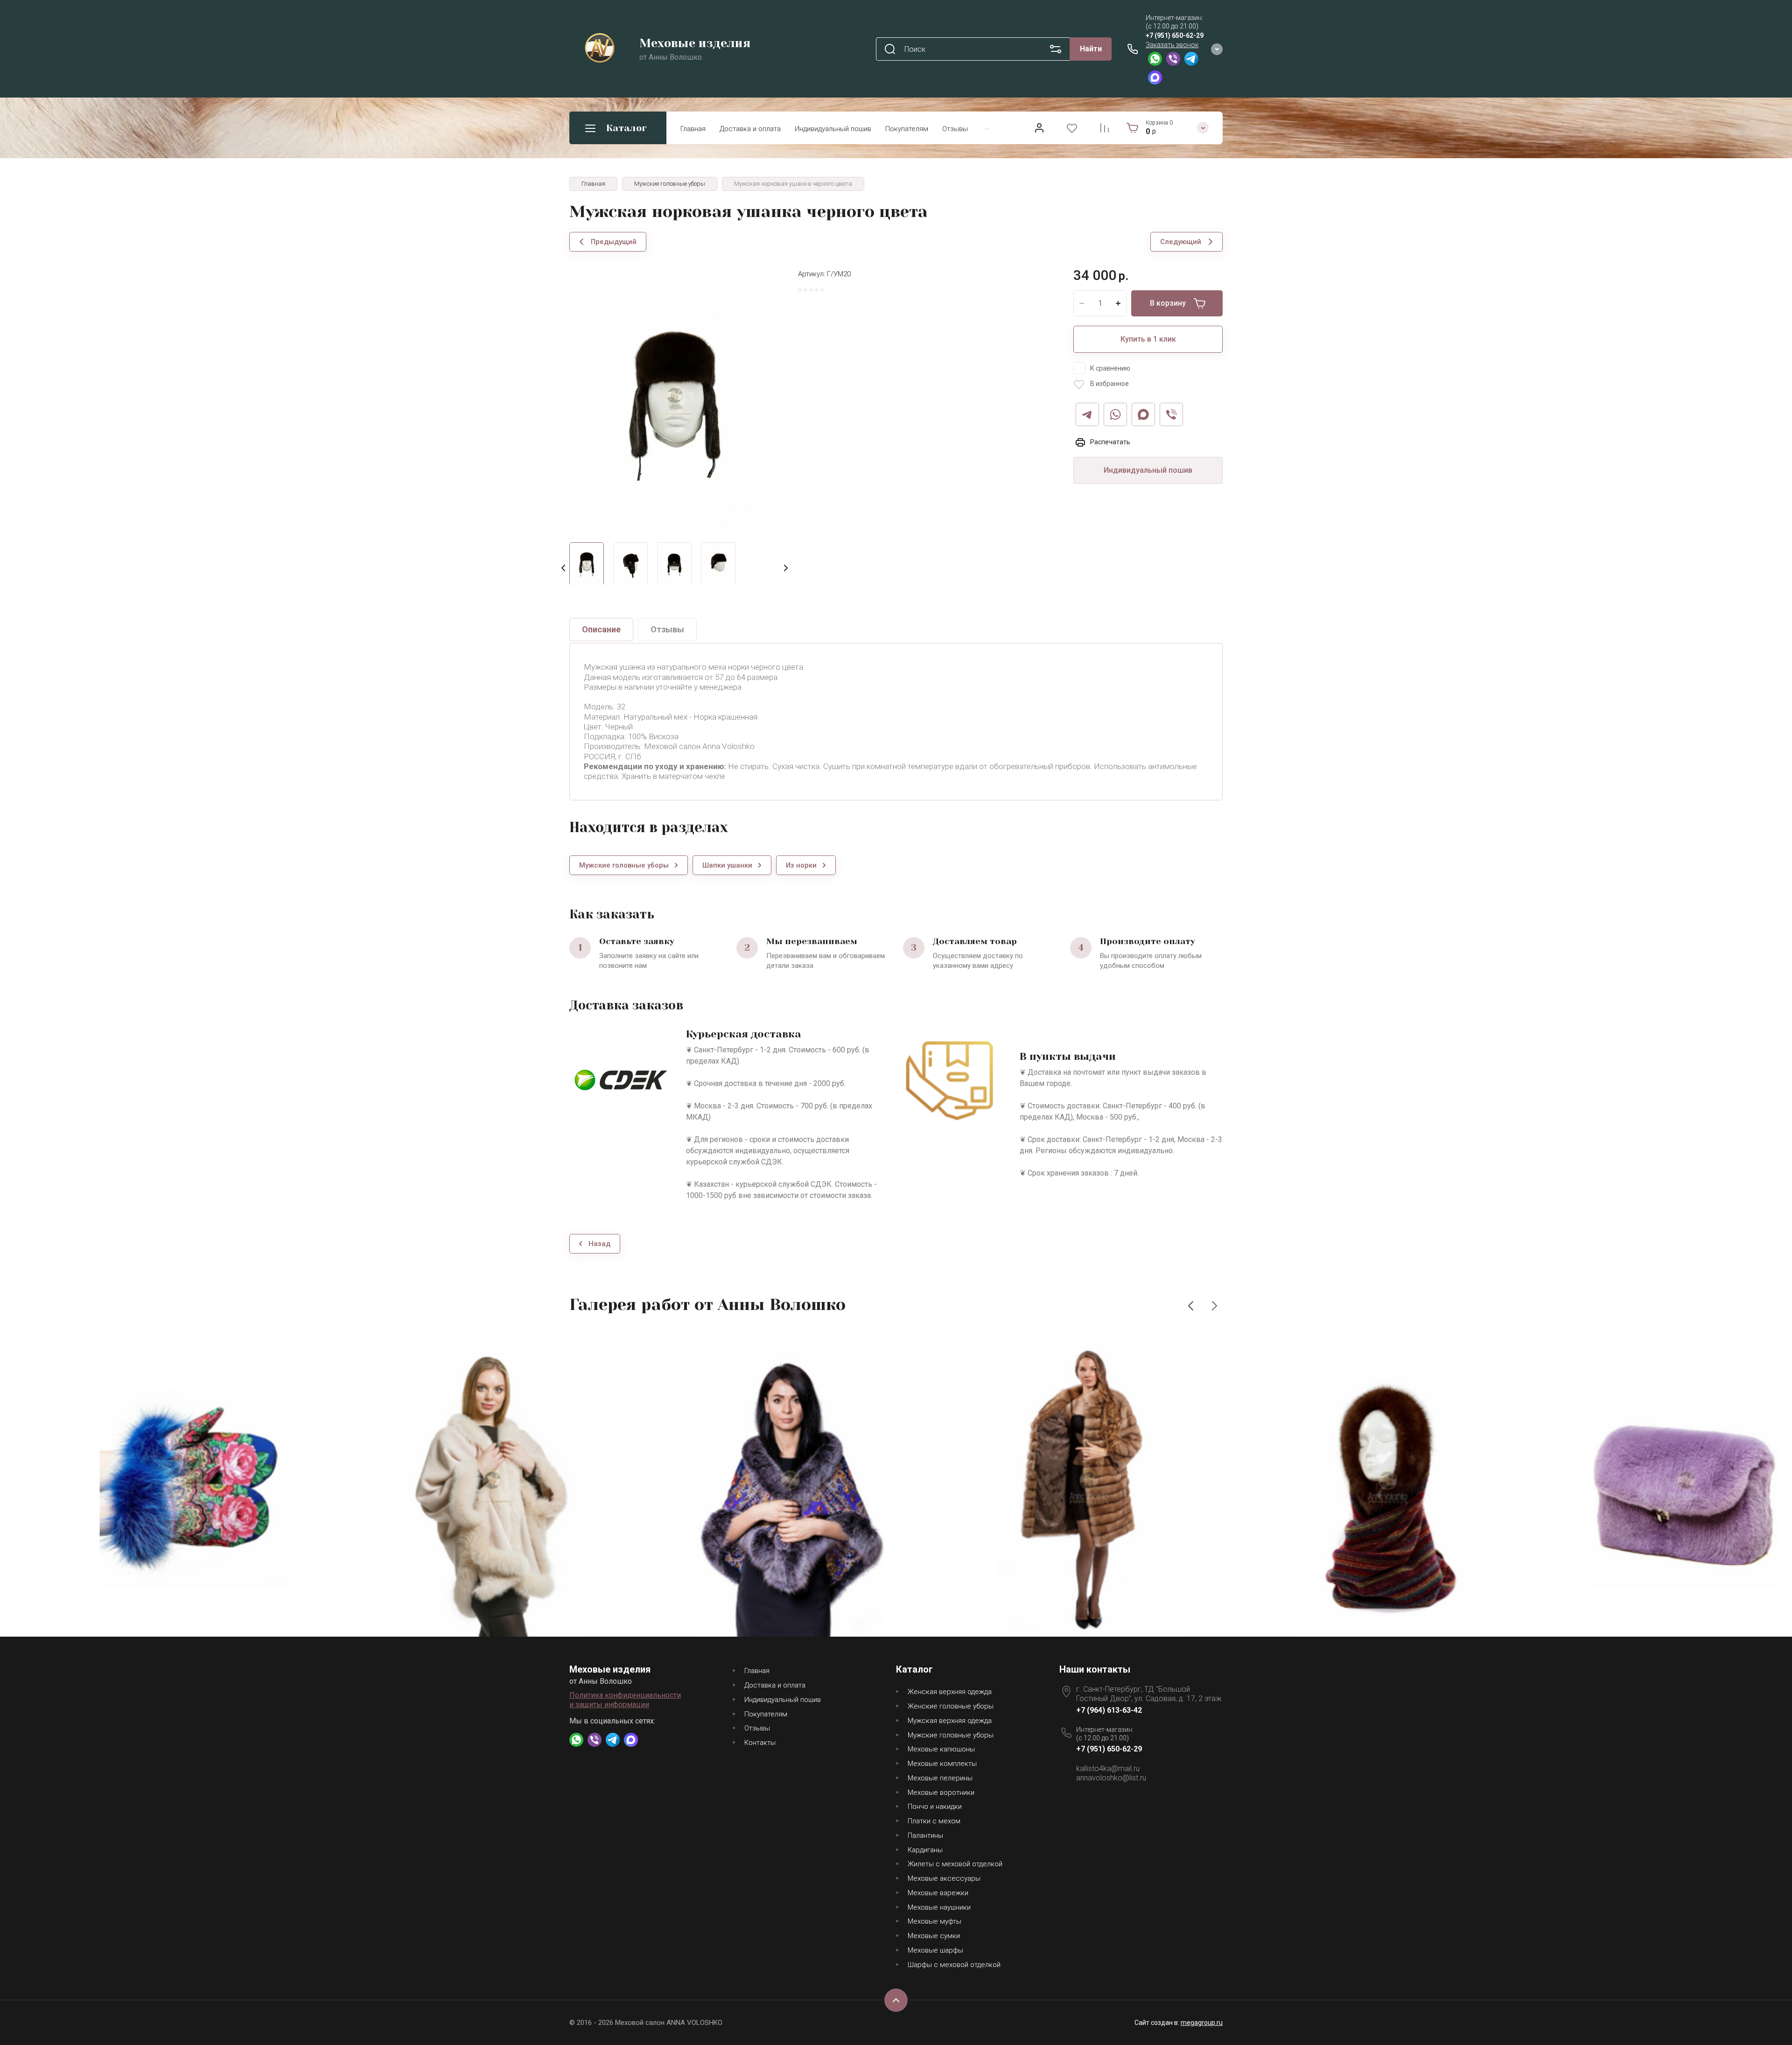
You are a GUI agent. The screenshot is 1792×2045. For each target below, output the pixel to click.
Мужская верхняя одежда (950, 1721)
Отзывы (955, 129)
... (987, 127)
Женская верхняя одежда (950, 1692)
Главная (693, 129)
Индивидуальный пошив (833, 129)
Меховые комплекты (942, 1764)
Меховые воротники (941, 1793)
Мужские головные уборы (951, 1735)
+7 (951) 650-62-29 (1175, 35)
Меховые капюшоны (941, 1749)
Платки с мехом (934, 1821)
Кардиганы (925, 1850)
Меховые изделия (695, 43)
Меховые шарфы (935, 1950)
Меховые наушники (939, 1907)
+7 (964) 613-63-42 (1109, 1710)
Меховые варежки (938, 1893)
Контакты (760, 1743)
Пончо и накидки (935, 1807)
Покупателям (907, 129)
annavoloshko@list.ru (1111, 1778)
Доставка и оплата (750, 129)
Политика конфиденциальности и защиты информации (625, 1700)
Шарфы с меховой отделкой (954, 1965)
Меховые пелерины (940, 1778)
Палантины (925, 1835)
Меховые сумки (934, 1936)
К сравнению (1110, 368)
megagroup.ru (1202, 2023)
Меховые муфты (934, 1921)
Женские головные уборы (951, 1706)
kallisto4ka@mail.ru (1108, 1768)
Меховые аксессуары (944, 1878)
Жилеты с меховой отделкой (955, 1864)
